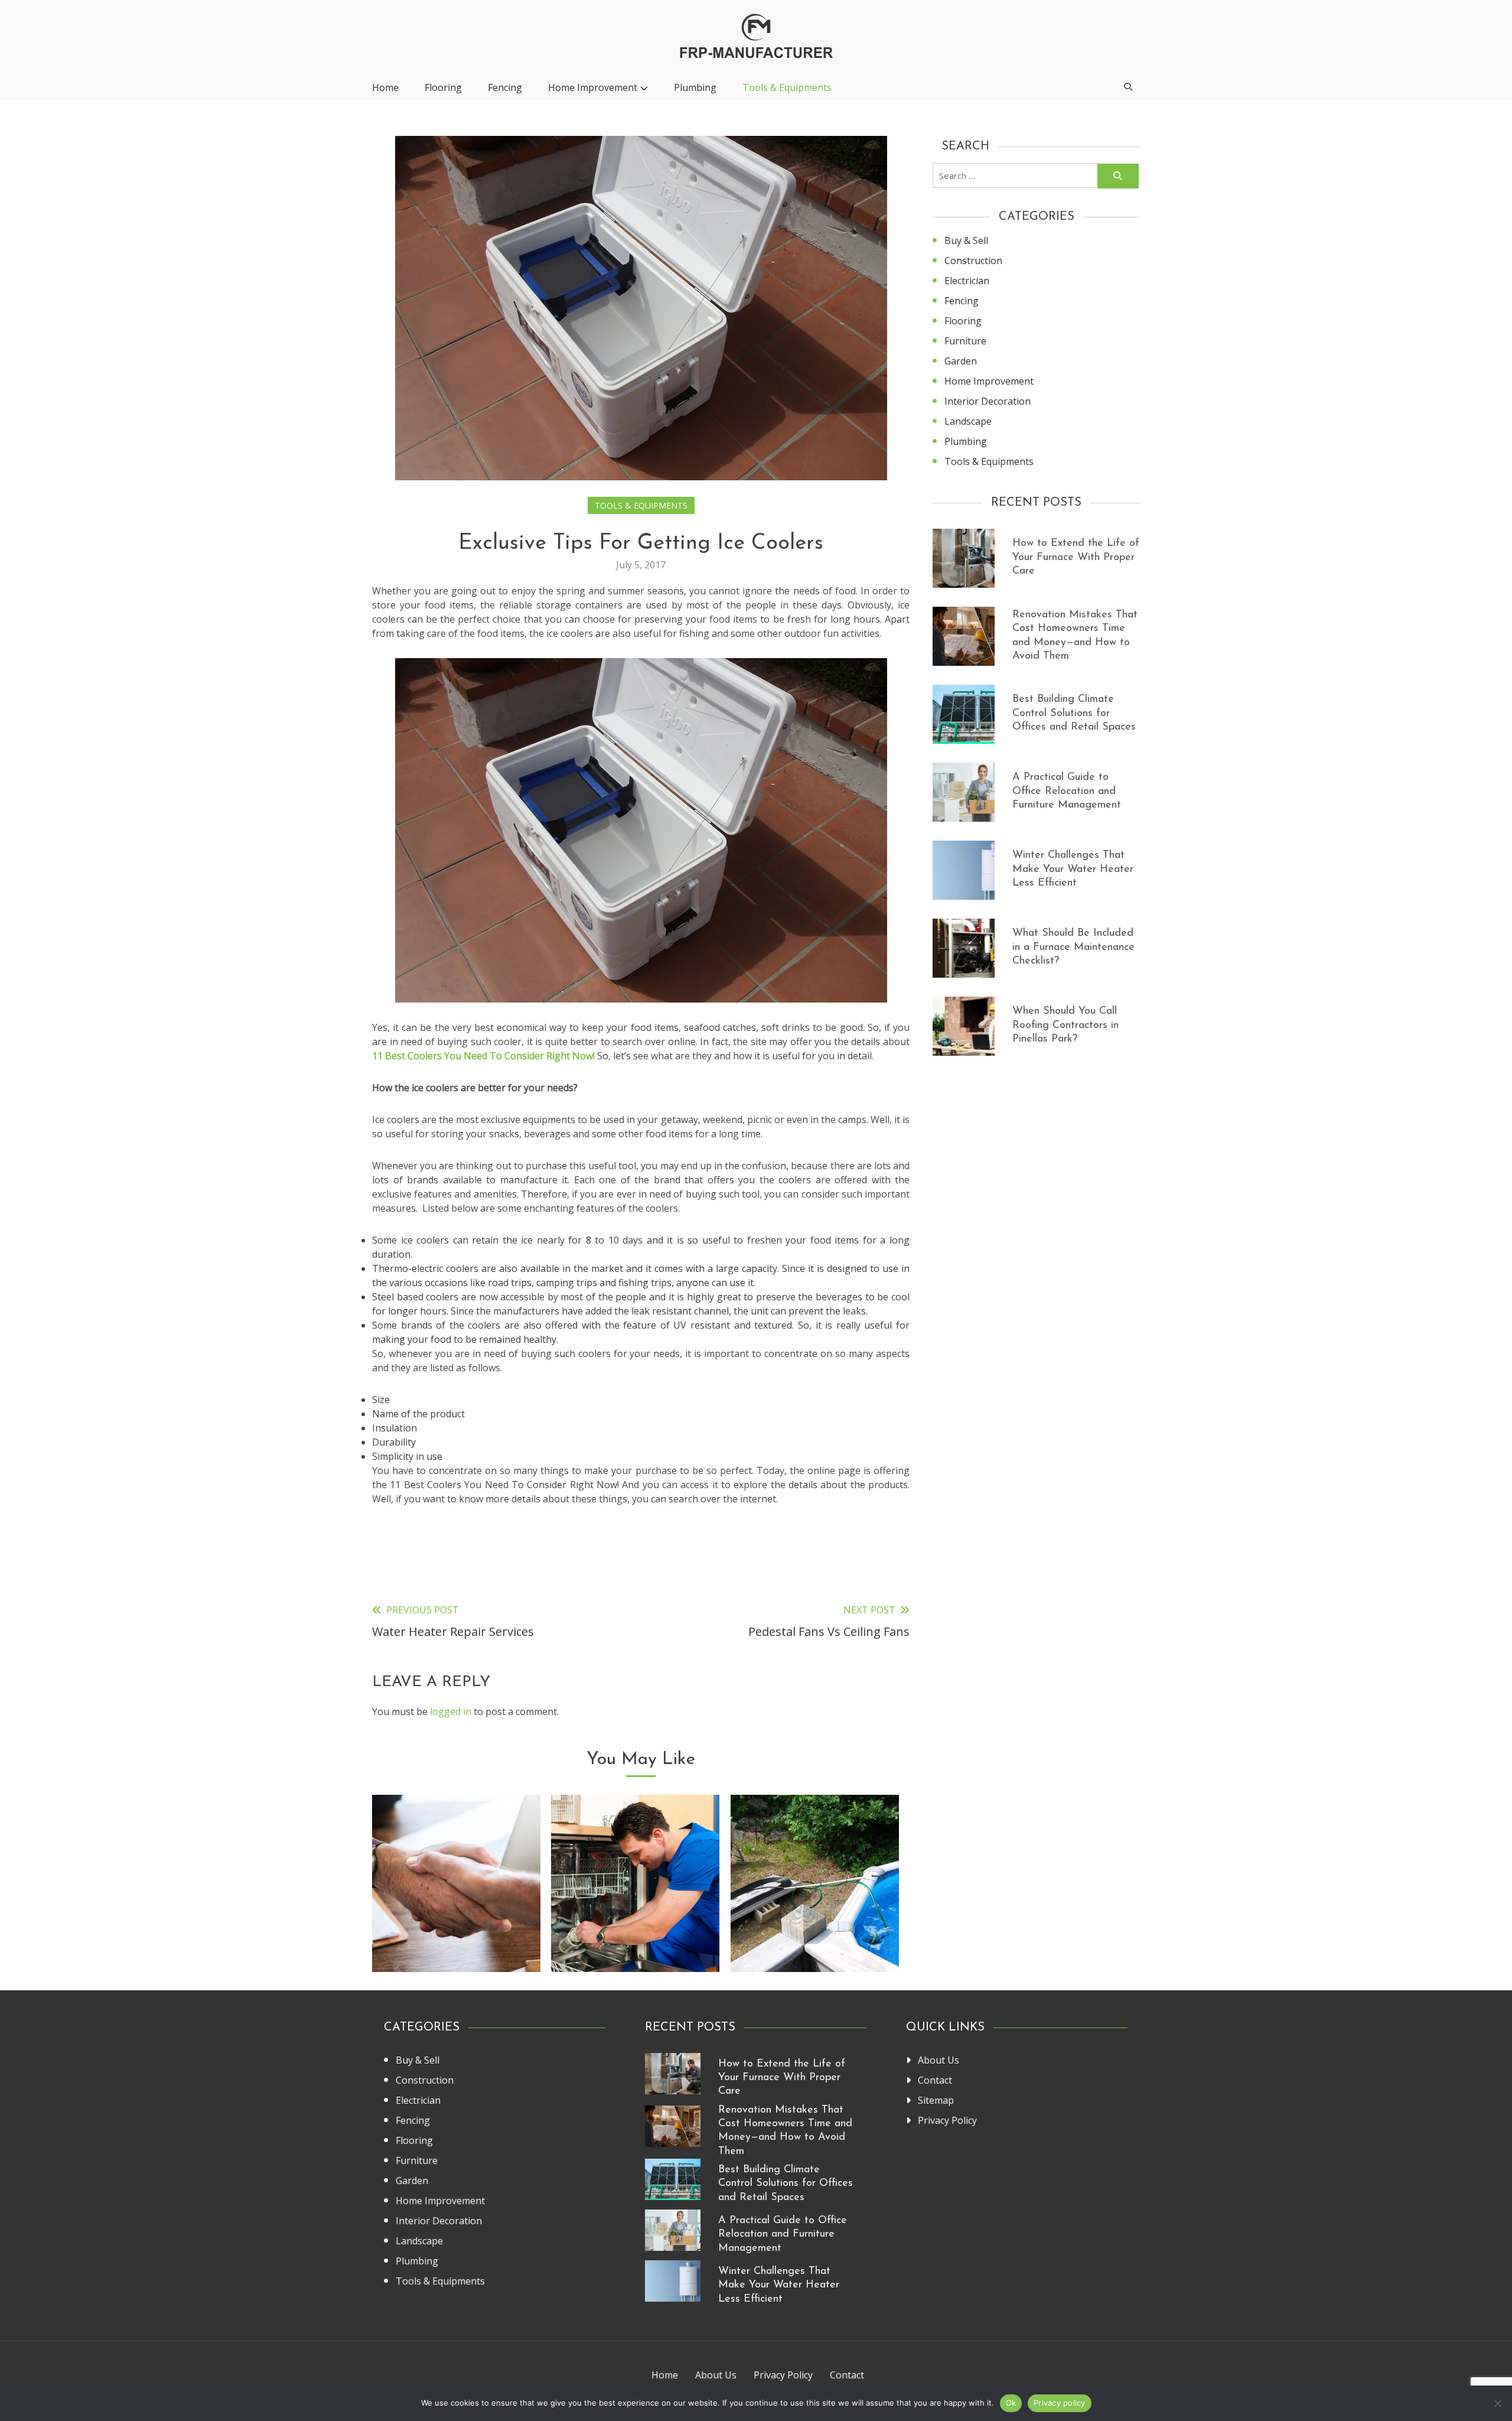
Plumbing (695, 87)
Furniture (965, 341)
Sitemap (936, 2100)
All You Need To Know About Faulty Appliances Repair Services (635, 1926)
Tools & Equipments (787, 87)
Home (385, 87)
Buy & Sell (966, 240)
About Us (939, 2060)
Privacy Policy (947, 2120)
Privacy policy (1060, 2403)
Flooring (443, 87)
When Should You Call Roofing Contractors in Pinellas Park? (1065, 1025)
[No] (1497, 2403)
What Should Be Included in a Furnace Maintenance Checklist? (1073, 947)
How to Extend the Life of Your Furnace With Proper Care (1076, 557)
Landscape (968, 421)
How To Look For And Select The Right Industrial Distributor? (456, 1926)
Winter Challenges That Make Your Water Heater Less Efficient (1073, 869)
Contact (935, 2080)
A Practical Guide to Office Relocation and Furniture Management (1067, 791)
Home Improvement (593, 87)
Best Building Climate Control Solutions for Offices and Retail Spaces (1074, 713)
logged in (451, 1711)
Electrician (967, 281)
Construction (973, 261)
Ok (1011, 2403)
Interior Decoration (988, 401)
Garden (961, 361)
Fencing (505, 87)
